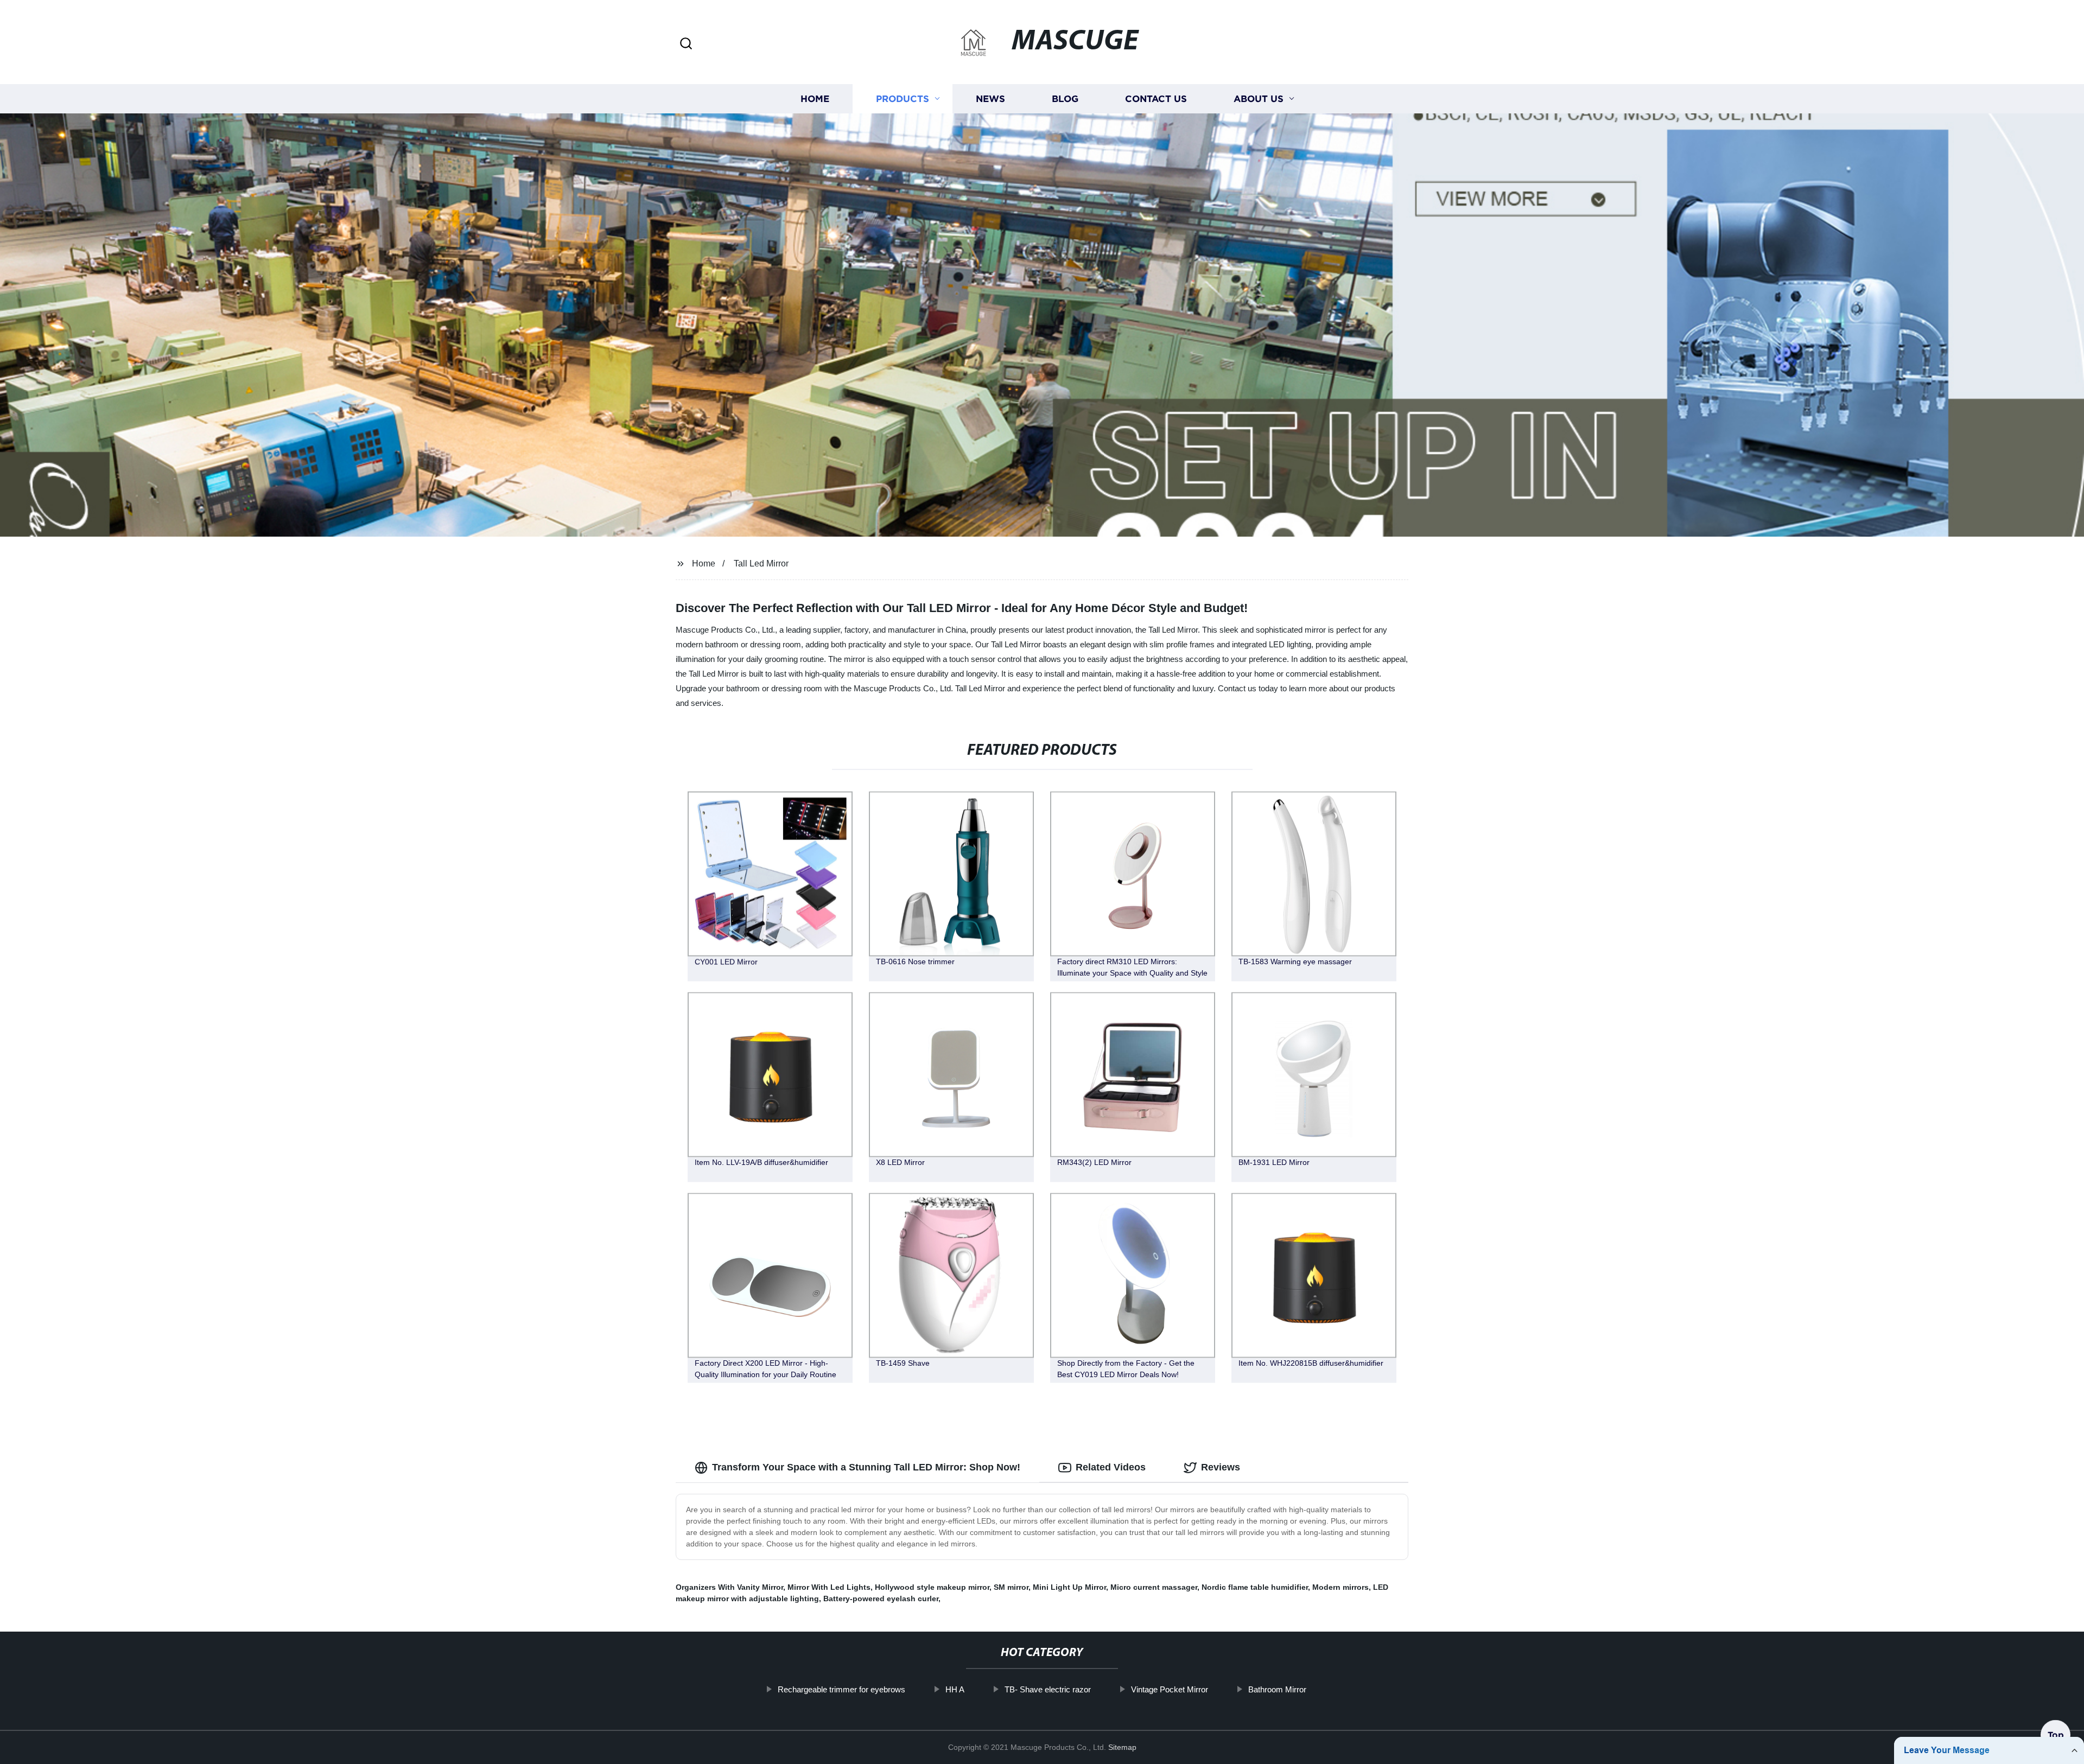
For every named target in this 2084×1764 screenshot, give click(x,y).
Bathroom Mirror (1277, 1689)
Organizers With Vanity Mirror (729, 1587)
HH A (955, 1689)
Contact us (1156, 99)
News (990, 99)
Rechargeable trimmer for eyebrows (841, 1689)
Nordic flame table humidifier (1255, 1587)
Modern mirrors (1340, 1587)
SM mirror (1011, 1587)
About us (1259, 99)
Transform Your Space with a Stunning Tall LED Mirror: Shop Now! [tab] (866, 1467)
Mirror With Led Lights (829, 1587)
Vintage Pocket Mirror (1170, 1689)
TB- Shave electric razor (1048, 1689)
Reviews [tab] (1221, 1467)
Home (815, 99)
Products (903, 99)
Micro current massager (1154, 1587)
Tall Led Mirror (761, 563)
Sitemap (1122, 1747)
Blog (1065, 99)
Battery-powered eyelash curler (881, 1599)
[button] (686, 44)
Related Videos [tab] (1111, 1467)
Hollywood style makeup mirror (932, 1587)
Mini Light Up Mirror (1069, 1587)
